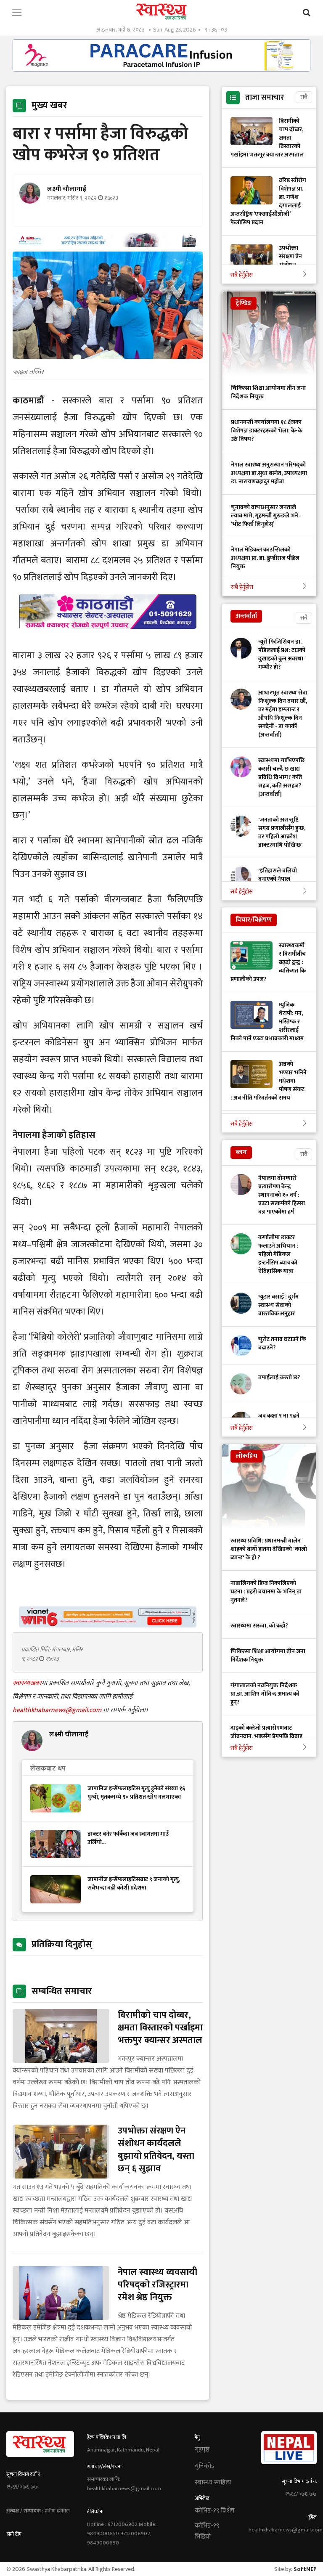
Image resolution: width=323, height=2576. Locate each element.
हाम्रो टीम (14, 2534)
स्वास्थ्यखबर (27, 1683)
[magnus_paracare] (161, 69)
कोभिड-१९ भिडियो (207, 2531)
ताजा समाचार (265, 98)
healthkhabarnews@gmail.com (58, 1710)
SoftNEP (305, 2569)
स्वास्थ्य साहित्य (213, 2483)
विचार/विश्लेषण (254, 920)
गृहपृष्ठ (202, 2450)
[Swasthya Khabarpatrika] (161, 12)
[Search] (307, 13)
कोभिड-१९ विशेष (215, 2511)
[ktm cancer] (108, 639)
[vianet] (108, 1625)
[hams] (108, 245)
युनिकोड (205, 2466)
